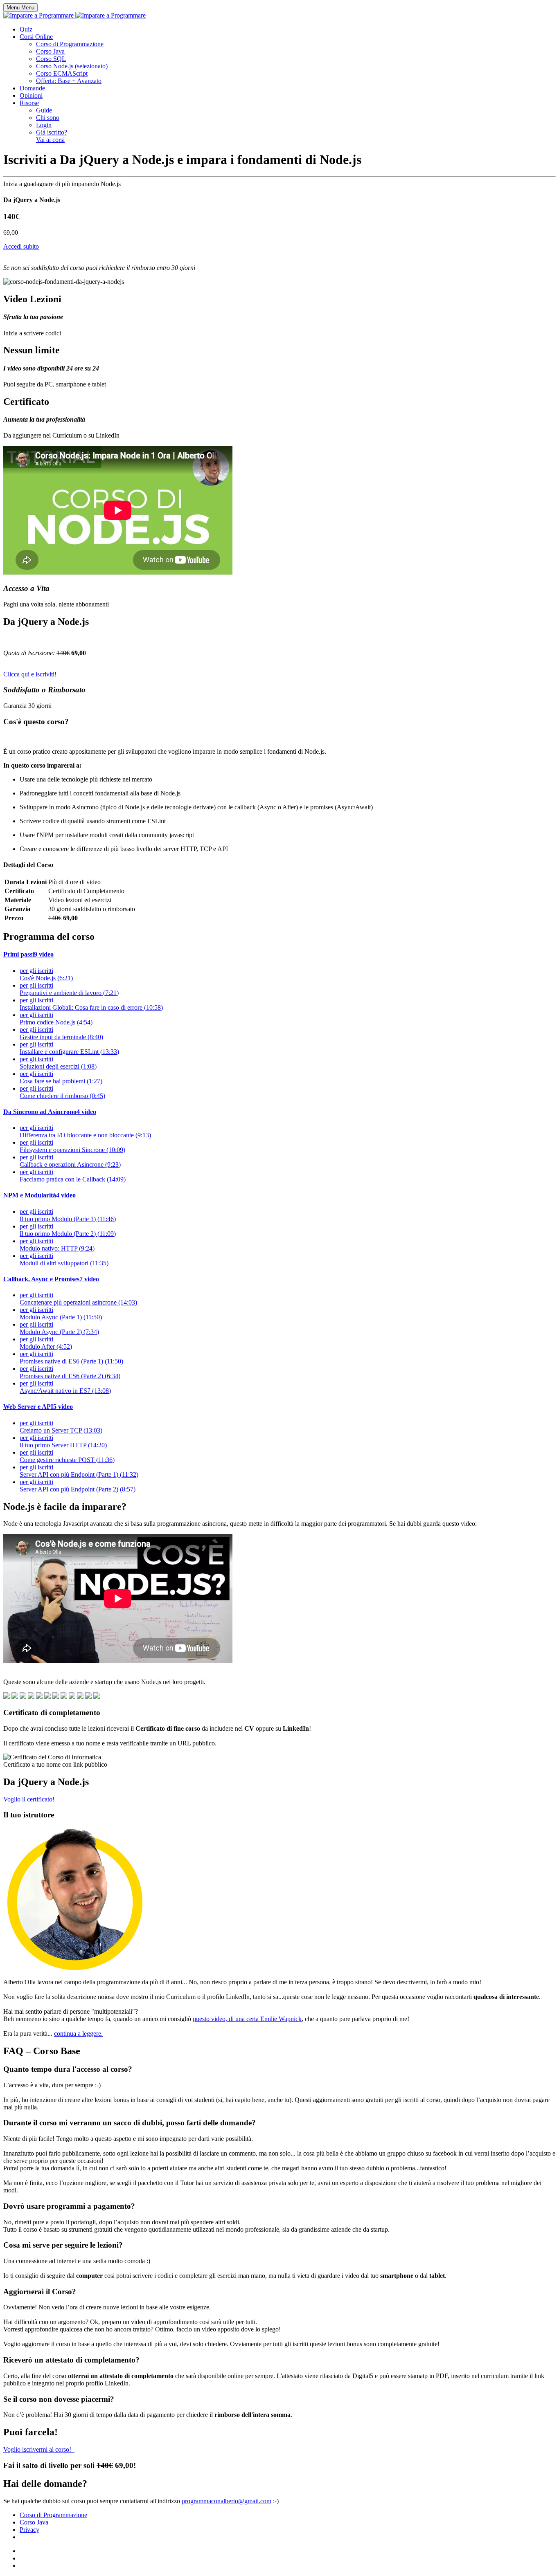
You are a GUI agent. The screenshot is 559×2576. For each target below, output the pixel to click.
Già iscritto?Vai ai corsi (52, 136)
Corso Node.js (72, 66)
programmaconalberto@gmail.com (227, 2501)
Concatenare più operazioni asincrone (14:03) (78, 1299)
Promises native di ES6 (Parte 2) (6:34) (70, 1372)
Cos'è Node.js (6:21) (46, 974)
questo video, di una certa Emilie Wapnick (247, 2019)
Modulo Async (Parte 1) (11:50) (61, 1313)
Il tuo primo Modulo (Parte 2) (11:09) (68, 1230)
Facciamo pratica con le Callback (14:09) (73, 1176)
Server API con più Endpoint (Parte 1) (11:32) (79, 1471)
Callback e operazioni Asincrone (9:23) (70, 1161)
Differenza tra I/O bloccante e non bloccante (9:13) (85, 1131)
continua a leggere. (78, 2034)
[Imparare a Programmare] (74, 15)
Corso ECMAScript (62, 73)
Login (44, 125)
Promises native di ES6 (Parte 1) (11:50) (71, 1358)
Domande (32, 88)
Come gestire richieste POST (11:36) (67, 1456)
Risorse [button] (29, 103)
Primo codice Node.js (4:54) (56, 1018)
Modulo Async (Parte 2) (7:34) (59, 1328)
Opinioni (31, 95)
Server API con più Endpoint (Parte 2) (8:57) (78, 1486)
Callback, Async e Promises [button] (51, 1279)
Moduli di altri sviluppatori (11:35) (64, 1259)
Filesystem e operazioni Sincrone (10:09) (72, 1146)
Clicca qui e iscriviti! (32, 674)
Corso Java (50, 51)
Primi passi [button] (28, 954)
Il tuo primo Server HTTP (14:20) (63, 1441)
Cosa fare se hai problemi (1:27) (61, 1077)
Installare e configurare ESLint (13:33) (69, 1048)
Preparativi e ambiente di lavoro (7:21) (69, 989)
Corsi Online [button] (36, 37)
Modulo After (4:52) (46, 1343)
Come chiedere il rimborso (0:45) (62, 1092)
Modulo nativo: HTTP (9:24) (57, 1245)
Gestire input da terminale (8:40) (61, 1033)
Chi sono (48, 118)
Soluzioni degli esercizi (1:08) (58, 1063)
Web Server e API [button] (38, 1407)
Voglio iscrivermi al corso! (39, 2449)
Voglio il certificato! (30, 1799)
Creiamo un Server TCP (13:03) (61, 1427)
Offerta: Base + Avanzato (69, 81)
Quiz (26, 29)
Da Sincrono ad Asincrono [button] (50, 1112)
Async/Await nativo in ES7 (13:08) (65, 1387)
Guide (44, 110)
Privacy (29, 2530)
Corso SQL (51, 59)
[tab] (279, 954)
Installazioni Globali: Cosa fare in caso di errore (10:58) (91, 1004)
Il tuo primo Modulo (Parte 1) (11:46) (68, 1215)
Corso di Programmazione (70, 44)
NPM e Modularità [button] (39, 1195)
